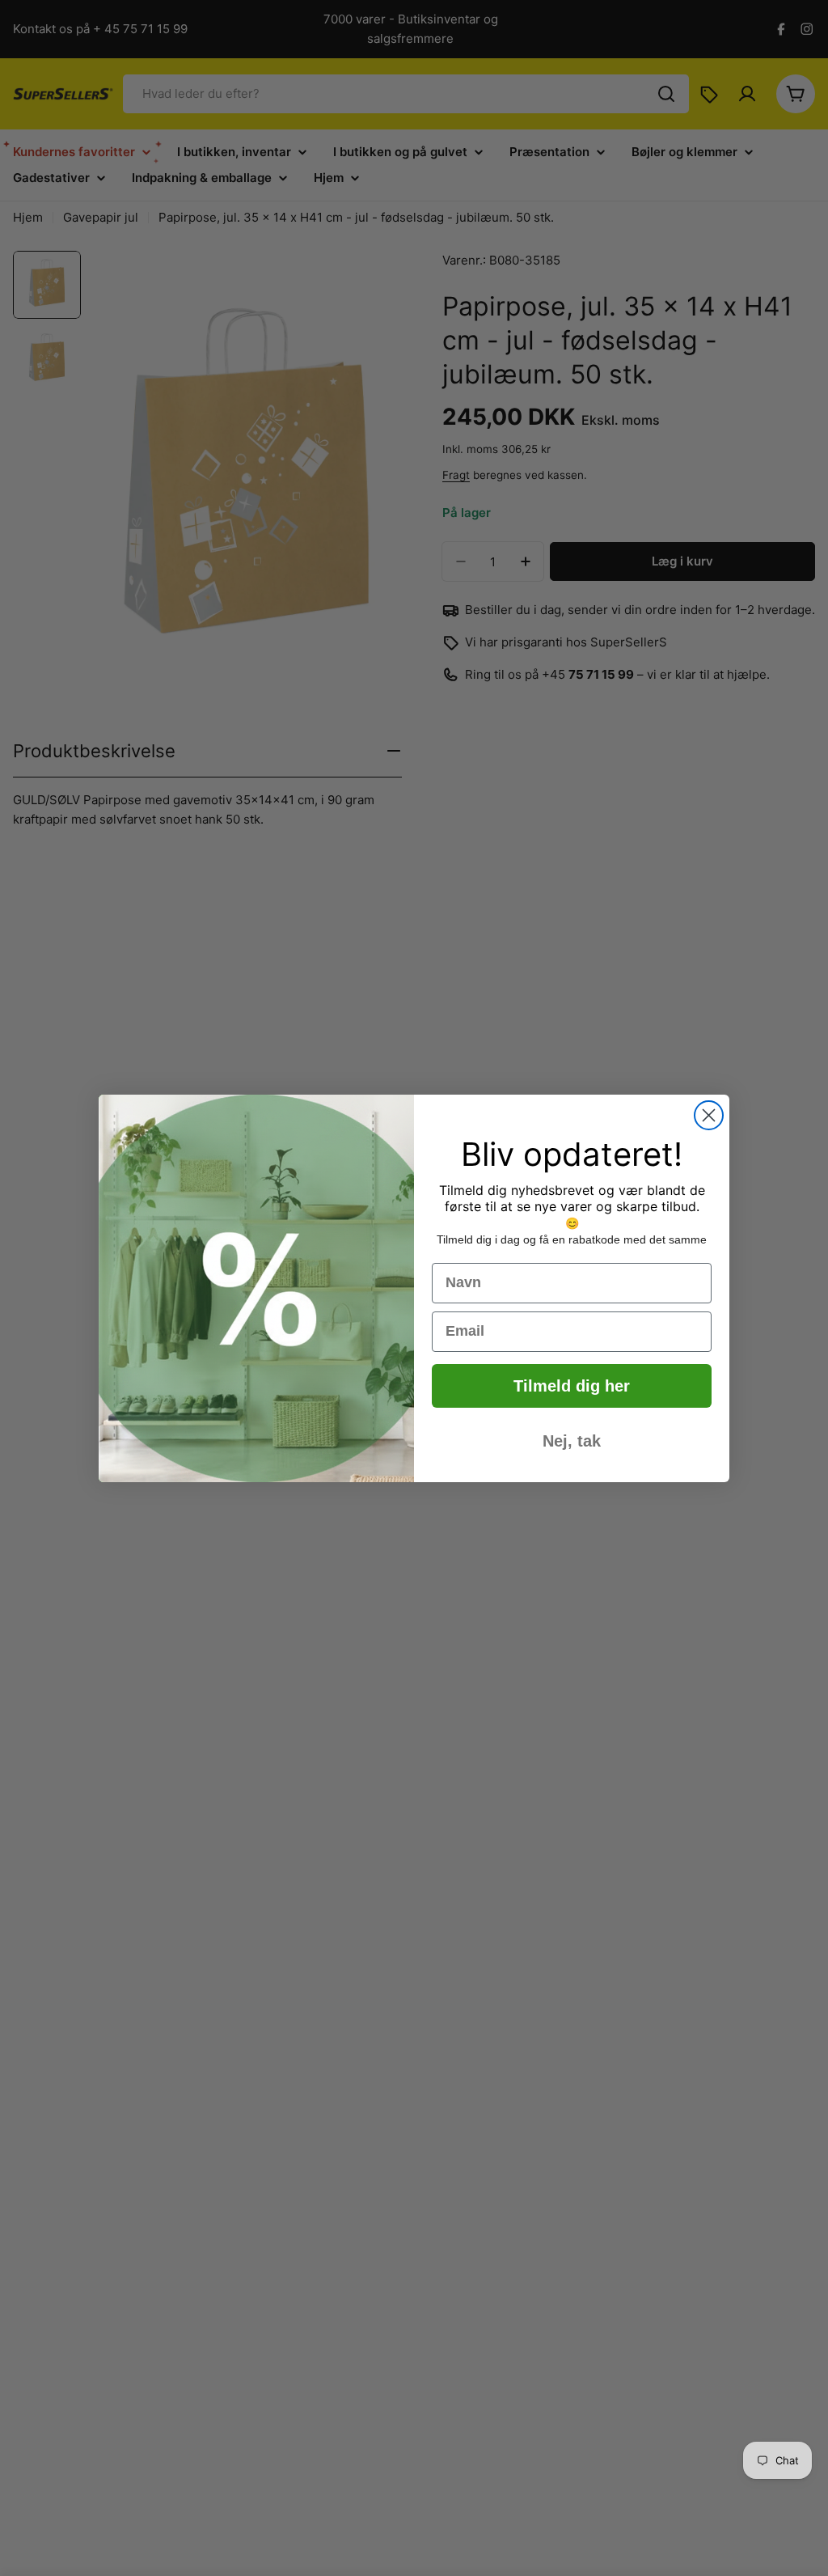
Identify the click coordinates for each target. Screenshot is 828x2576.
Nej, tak (572, 1441)
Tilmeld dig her (572, 1386)
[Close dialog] (709, 1115)
